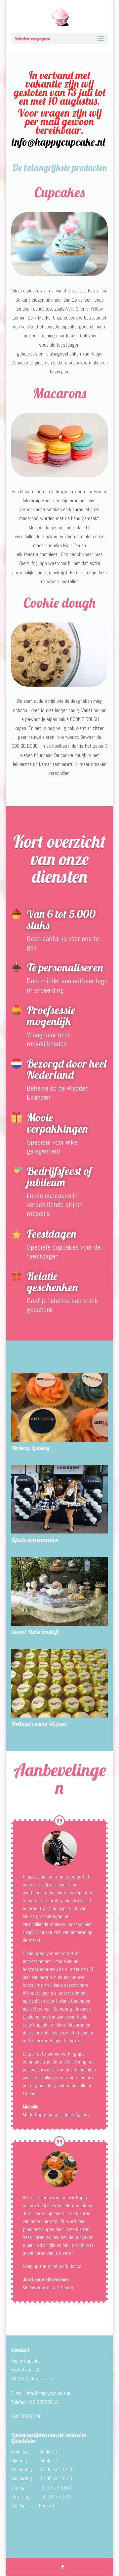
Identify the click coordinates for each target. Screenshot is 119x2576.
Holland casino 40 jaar (39, 1724)
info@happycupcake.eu (49, 2393)
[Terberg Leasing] (59, 1407)
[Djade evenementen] (59, 1499)
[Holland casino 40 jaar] (59, 1683)
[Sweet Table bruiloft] (59, 1591)
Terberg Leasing (30, 1448)
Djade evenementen (35, 1540)
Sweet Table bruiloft (35, 1632)
